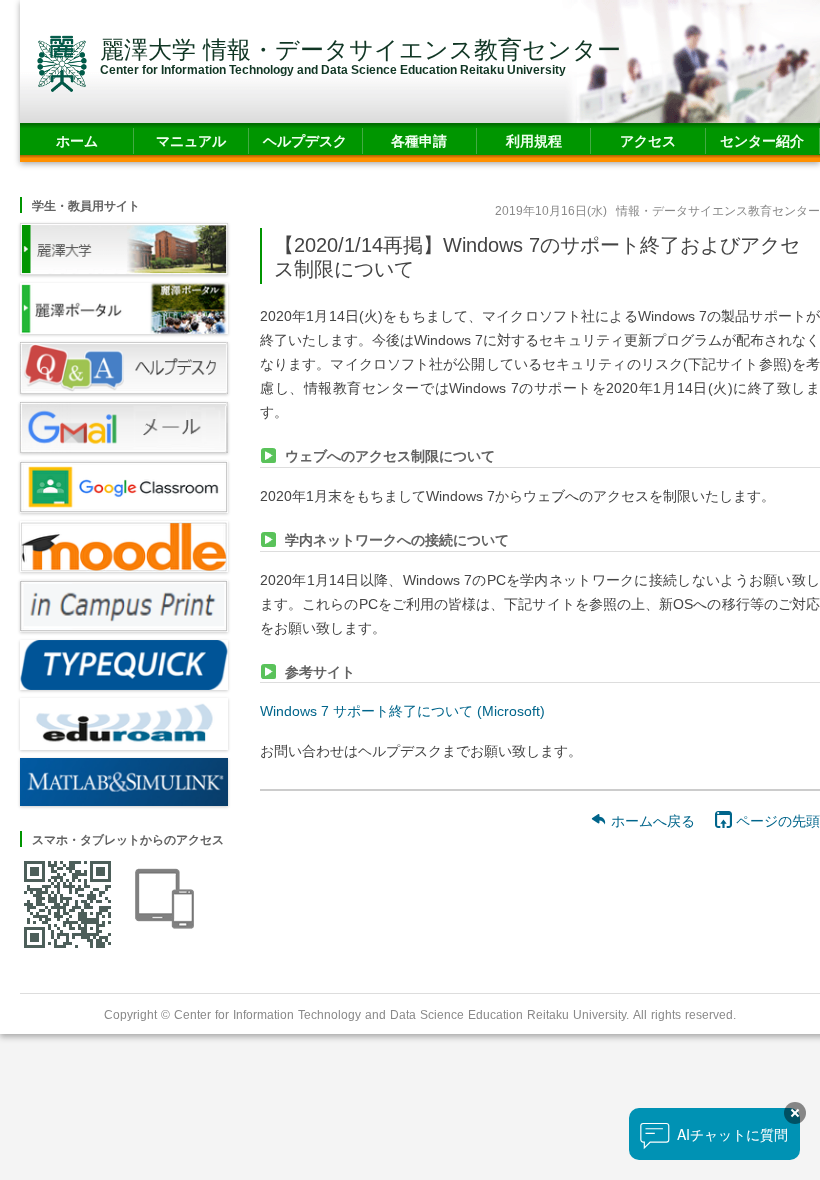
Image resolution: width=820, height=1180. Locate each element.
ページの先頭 (776, 820)
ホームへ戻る (651, 820)
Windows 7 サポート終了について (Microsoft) (402, 710)
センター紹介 (762, 140)
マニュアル (191, 140)
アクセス (648, 140)
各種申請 (419, 140)
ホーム (77, 140)
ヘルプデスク (305, 140)
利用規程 (534, 140)
